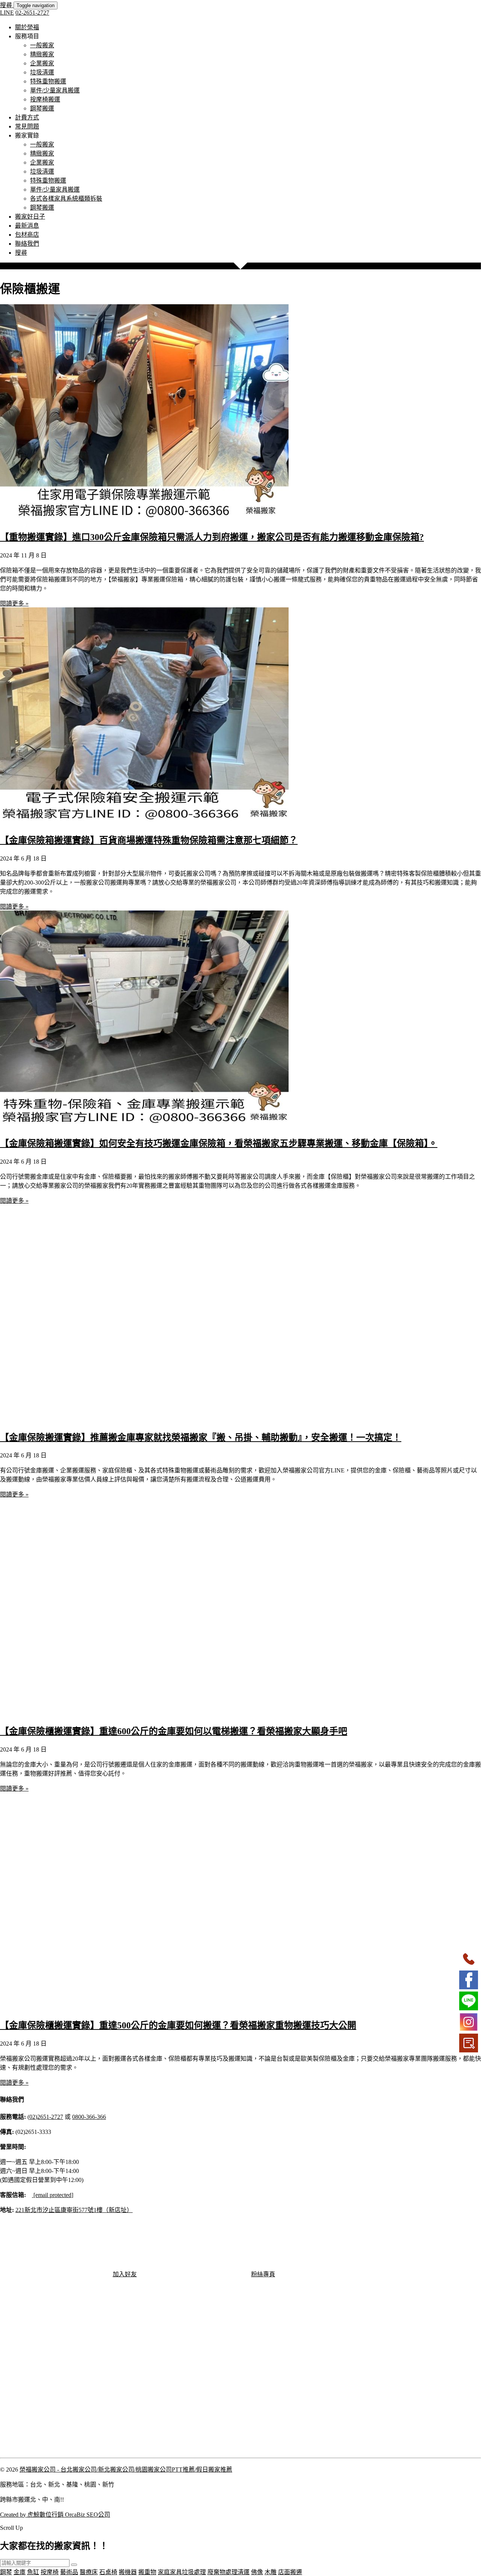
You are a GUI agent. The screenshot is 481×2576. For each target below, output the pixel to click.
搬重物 (147, 2572)
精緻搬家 (42, 54)
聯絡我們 (27, 244)
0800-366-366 (89, 2117)
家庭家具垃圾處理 (182, 2572)
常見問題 (27, 126)
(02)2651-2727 (45, 2117)
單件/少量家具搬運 (55, 90)
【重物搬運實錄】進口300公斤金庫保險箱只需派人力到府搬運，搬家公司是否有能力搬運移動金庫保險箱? (212, 537)
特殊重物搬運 (48, 81)
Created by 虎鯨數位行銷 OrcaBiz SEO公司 (55, 2515)
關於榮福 (27, 27)
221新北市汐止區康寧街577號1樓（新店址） (74, 2210)
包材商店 (27, 235)
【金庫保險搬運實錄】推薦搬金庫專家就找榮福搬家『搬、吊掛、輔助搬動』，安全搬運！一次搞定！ (201, 1437)
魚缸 (33, 2572)
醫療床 (89, 2572)
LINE (7, 13)
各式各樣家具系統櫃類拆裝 (66, 199)
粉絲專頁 (263, 2274)
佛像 (257, 2572)
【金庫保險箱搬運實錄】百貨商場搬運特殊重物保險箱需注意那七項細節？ (149, 840)
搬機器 (128, 2572)
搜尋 (7, 5)
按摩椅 (50, 2572)
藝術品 (69, 2572)
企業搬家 (42, 63)
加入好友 (125, 2274)
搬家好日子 (30, 217)
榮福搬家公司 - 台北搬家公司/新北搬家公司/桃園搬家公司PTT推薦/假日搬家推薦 (126, 2470)
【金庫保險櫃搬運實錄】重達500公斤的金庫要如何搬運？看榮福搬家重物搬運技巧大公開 (178, 2025)
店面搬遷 (290, 2572)
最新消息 (27, 226)
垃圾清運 (42, 72)
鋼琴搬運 (42, 108)
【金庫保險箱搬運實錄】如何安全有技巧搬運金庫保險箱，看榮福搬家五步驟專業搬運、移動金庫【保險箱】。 (219, 1143)
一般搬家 (42, 45)
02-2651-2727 (32, 13)
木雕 (271, 2572)
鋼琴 (6, 2572)
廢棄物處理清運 (228, 2572)
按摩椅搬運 (45, 99)
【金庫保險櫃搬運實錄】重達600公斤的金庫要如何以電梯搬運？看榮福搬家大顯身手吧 (174, 1731)
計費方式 (27, 117)
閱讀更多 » (14, 603)
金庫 (20, 2572)
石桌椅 (108, 2572)
